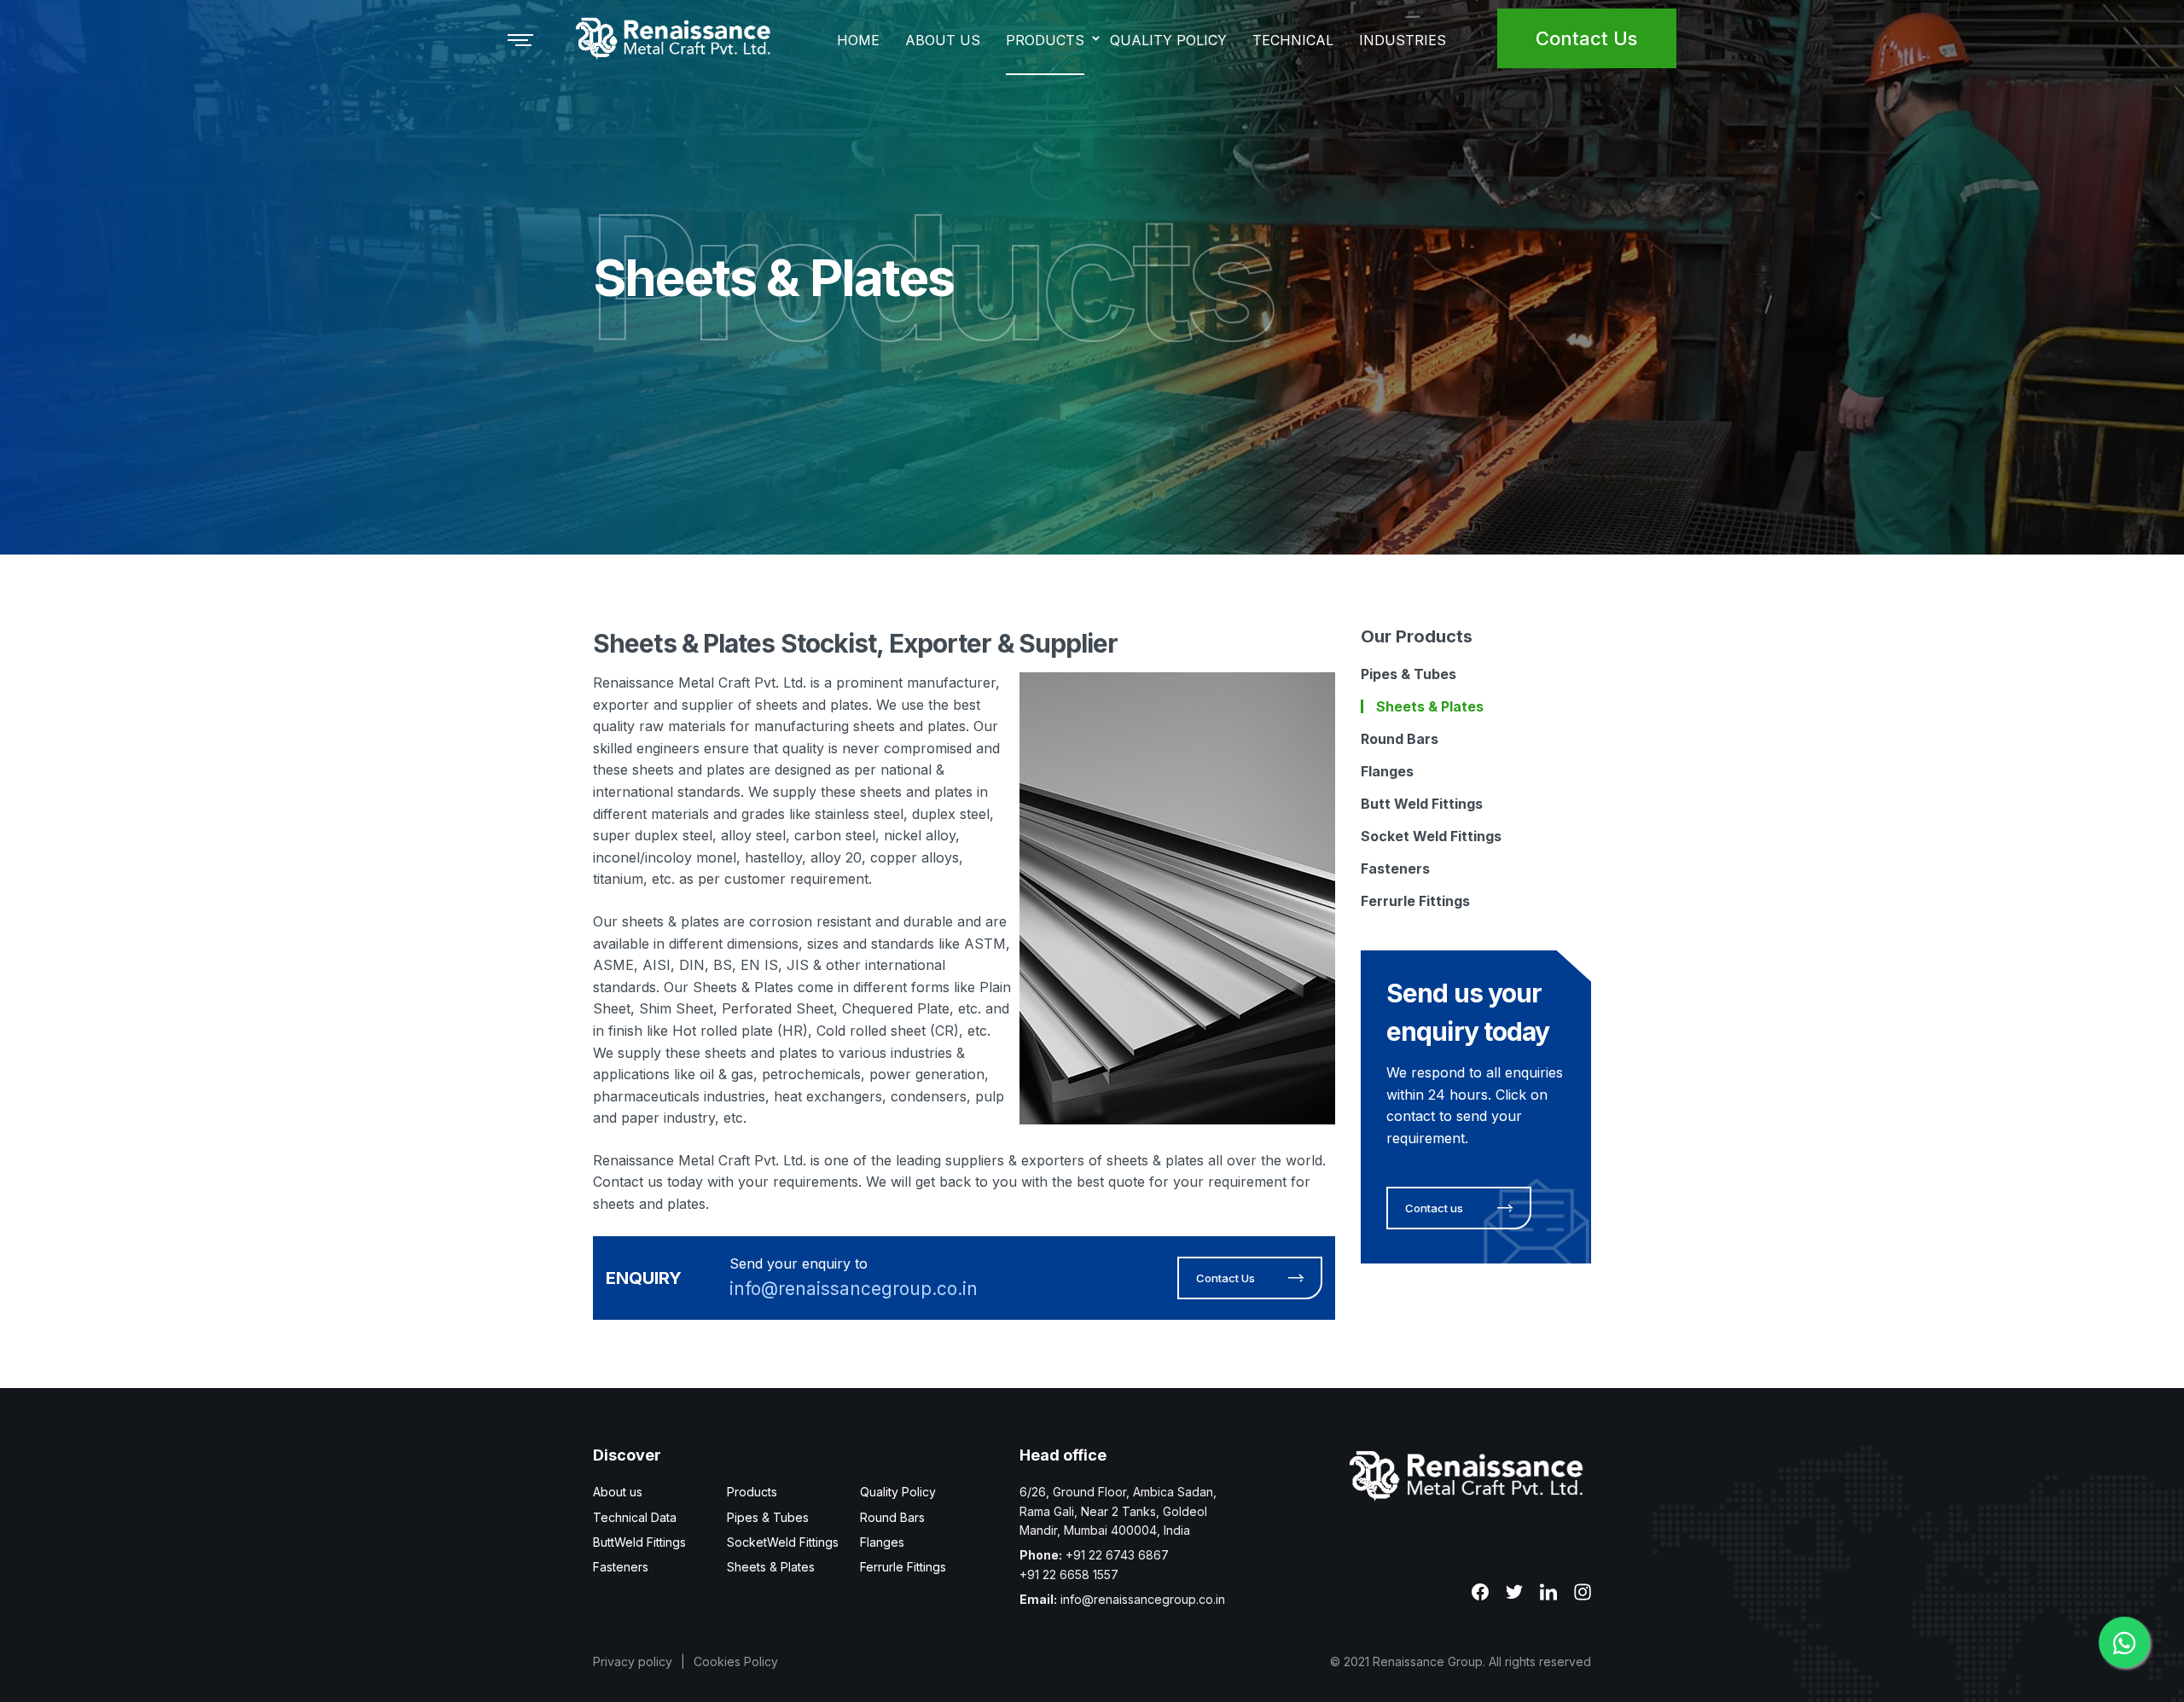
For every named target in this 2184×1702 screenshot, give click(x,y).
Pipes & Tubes (1409, 674)
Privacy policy (633, 1661)
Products (752, 1492)
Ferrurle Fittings (1415, 901)
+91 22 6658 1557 (1069, 1574)
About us (618, 1492)
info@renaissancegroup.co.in (854, 1289)
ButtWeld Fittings (639, 1542)
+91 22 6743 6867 (1117, 1555)
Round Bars (1400, 739)
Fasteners (1395, 868)
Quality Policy (898, 1492)
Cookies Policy (736, 1661)
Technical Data (635, 1517)
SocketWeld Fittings (783, 1542)
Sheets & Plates (1430, 706)
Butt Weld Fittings (1422, 804)
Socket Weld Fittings (1431, 836)
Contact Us (1586, 38)
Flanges (1387, 771)
